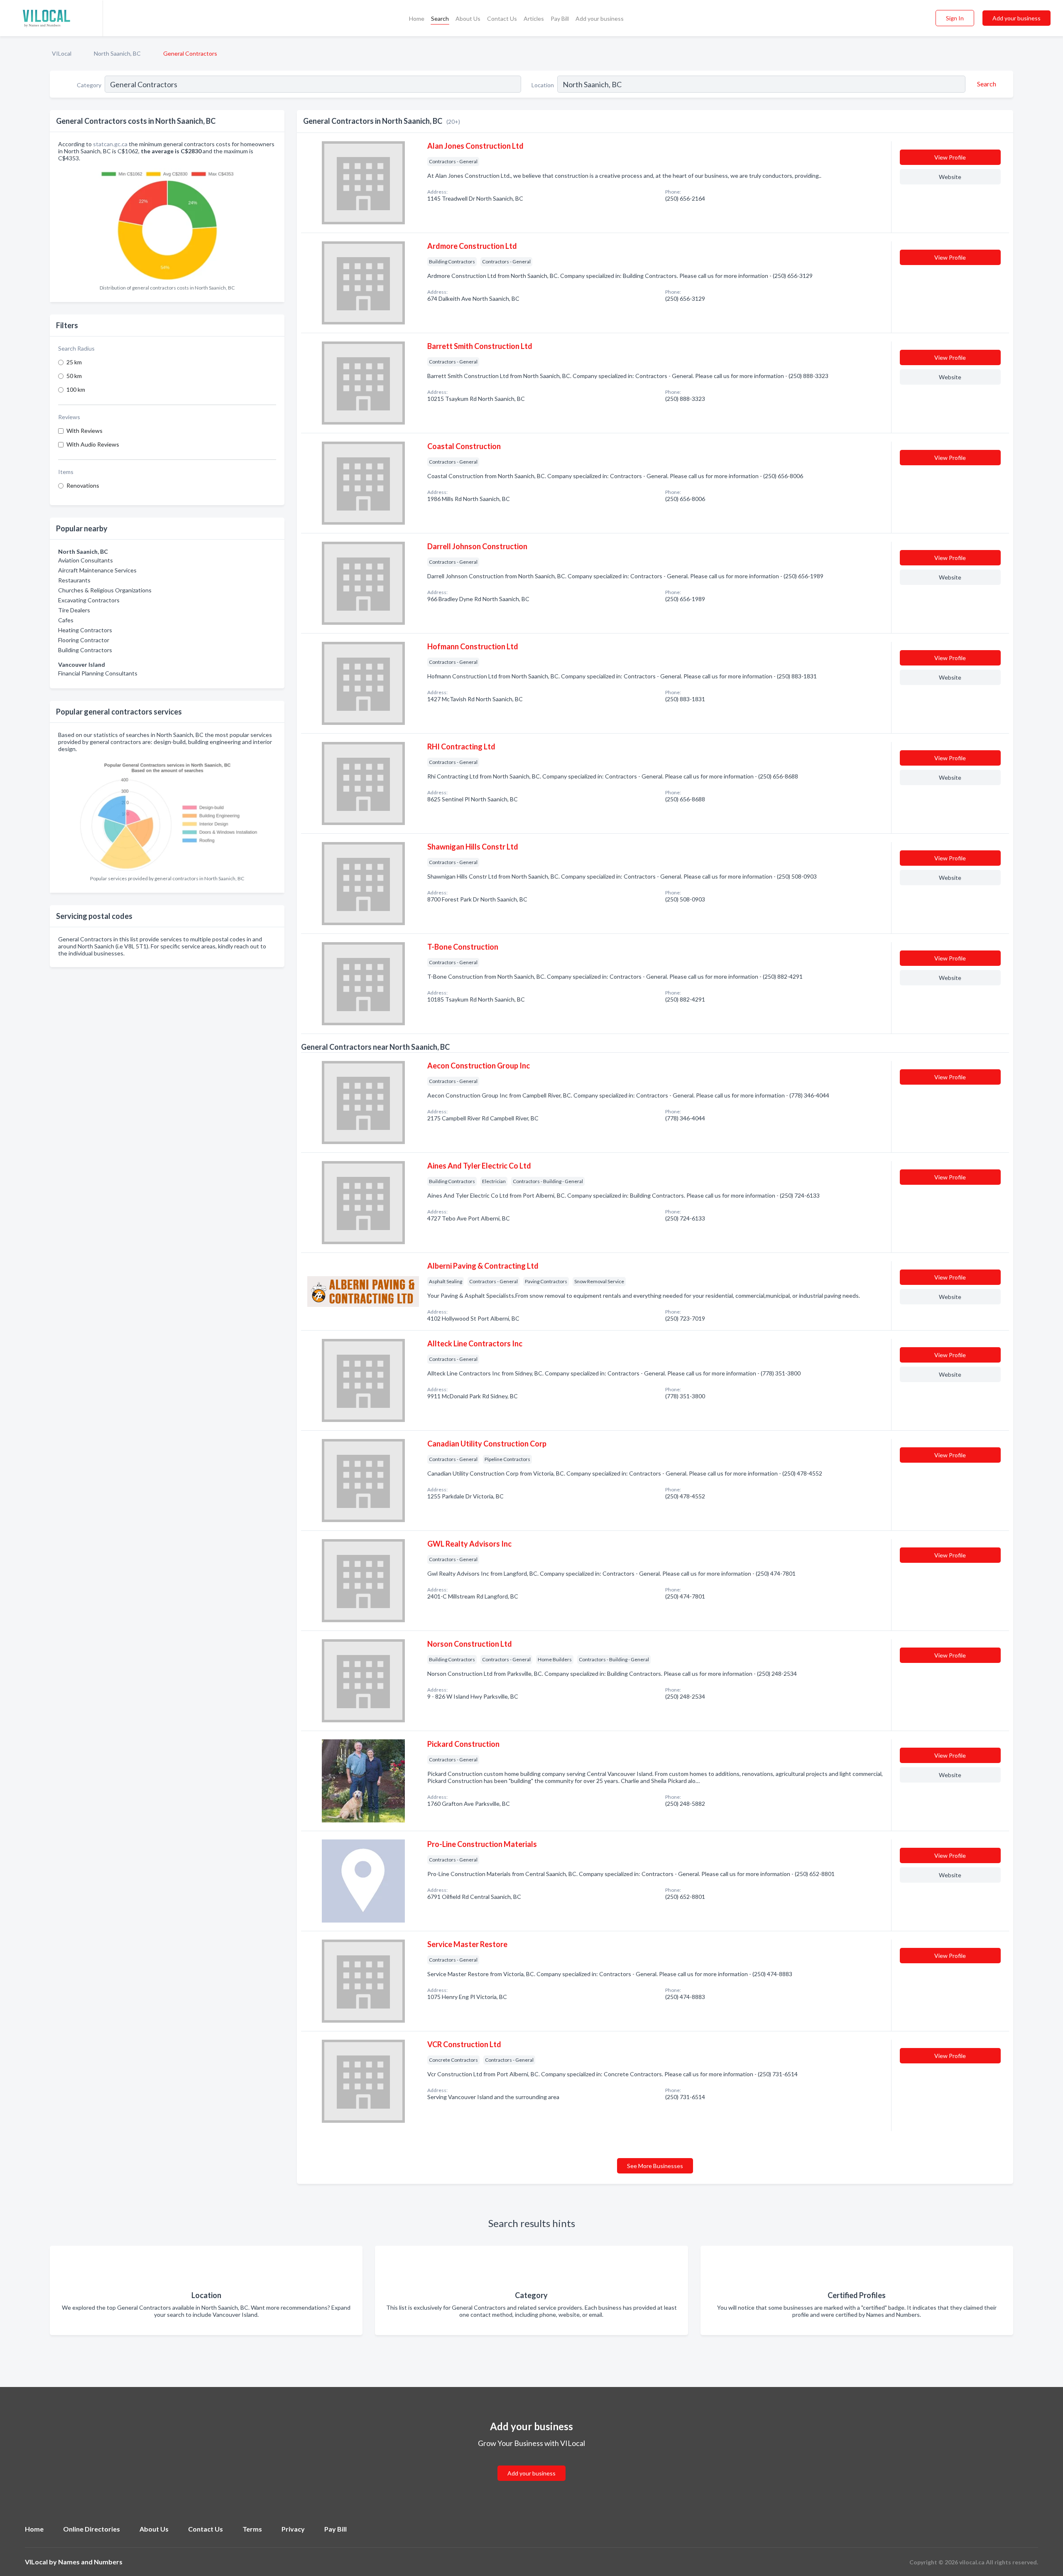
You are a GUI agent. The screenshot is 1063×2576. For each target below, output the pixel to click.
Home (417, 18)
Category (89, 85)
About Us (468, 18)
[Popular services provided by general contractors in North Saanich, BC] (167, 814)
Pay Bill (560, 18)
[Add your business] (531, 2463)
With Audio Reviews (93, 444)
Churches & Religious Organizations (105, 590)
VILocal (62, 53)
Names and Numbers (90, 2562)
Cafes (66, 620)
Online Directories (92, 2529)
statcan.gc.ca (110, 144)
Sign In (955, 18)
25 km (74, 362)
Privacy (293, 2529)
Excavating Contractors (89, 600)
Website (950, 177)
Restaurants (74, 580)
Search (440, 18)
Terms (252, 2529)
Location (543, 85)
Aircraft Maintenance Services (97, 570)
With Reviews (85, 431)
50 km (74, 376)
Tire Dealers (74, 610)
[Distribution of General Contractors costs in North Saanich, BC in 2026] (167, 223)
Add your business (600, 18)
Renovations (83, 485)
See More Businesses (655, 2166)
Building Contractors (85, 650)
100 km (76, 389)
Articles (534, 18)
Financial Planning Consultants (98, 673)
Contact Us (502, 18)
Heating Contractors (85, 630)
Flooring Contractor (84, 640)
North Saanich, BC (117, 53)
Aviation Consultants (86, 560)
